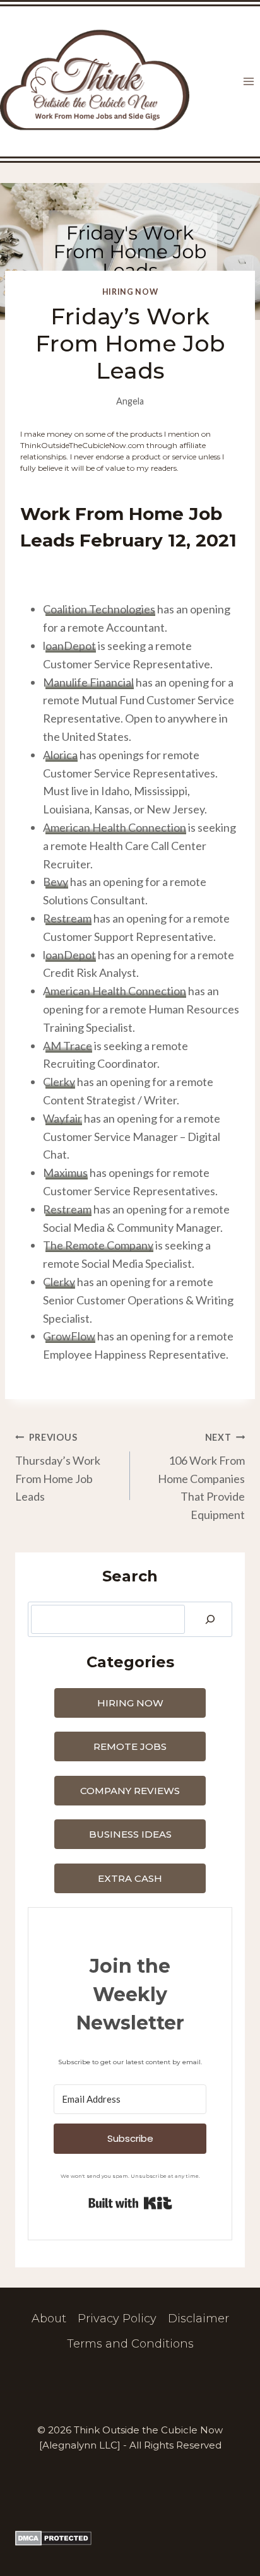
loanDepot (69, 646)
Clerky (59, 1082)
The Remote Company (98, 1245)
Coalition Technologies (99, 609)
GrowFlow (69, 1336)
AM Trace (68, 1046)
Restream (67, 918)
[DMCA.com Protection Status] (130, 2538)
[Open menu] (248, 82)
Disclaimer (198, 2319)
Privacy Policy (117, 2319)
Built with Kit (130, 2203)
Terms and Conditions (130, 2344)
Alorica (60, 755)
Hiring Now (130, 292)
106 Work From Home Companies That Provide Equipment (201, 1477)
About (49, 2319)
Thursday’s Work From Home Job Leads (58, 1468)
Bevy (56, 882)
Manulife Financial (88, 682)
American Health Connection (115, 827)
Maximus (65, 1173)
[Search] (210, 1619)
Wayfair (62, 1118)
